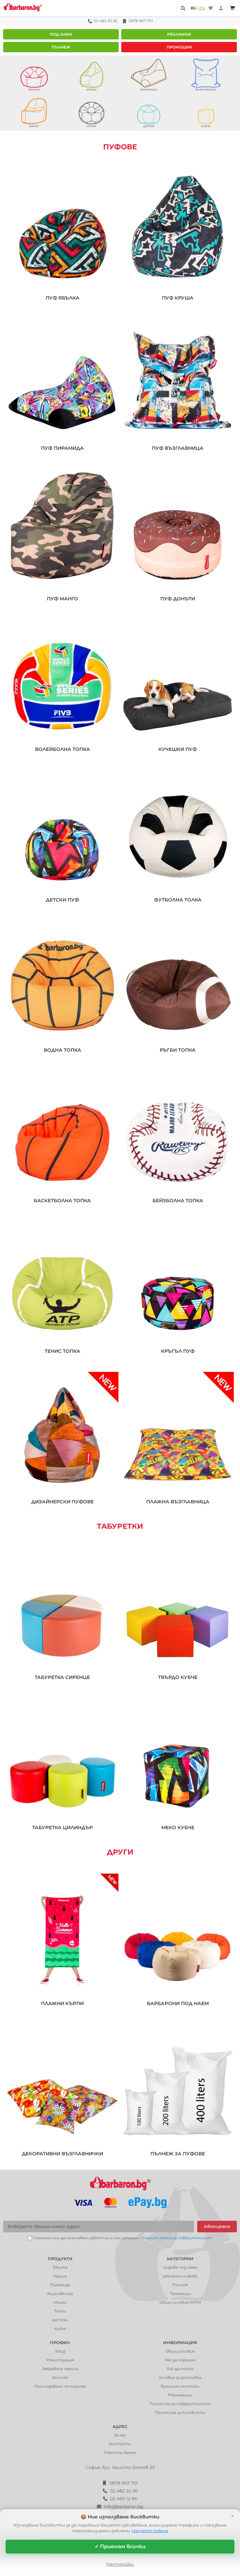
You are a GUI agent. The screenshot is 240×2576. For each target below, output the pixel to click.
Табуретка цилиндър (62, 1828)
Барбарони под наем (178, 2004)
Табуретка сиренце (62, 1677)
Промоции (179, 47)
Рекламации (180, 2395)
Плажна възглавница (178, 1502)
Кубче (60, 2329)
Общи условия (180, 2351)
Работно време (120, 2453)
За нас (120, 2435)
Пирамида (60, 2285)
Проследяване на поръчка (60, 2386)
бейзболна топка (178, 1201)
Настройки (120, 2564)
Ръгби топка (178, 1050)
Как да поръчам (180, 2360)
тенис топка (62, 1351)
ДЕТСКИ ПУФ (62, 900)
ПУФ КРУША (178, 298)
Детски (60, 2320)
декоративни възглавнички (62, 2154)
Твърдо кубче (178, 1677)
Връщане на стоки (180, 2386)
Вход (60, 2351)
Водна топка (62, 1050)
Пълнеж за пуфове (178, 2154)
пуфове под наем (180, 2267)
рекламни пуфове (180, 2276)
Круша (60, 2276)
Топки (60, 2311)
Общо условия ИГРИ (180, 2302)
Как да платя (180, 2369)
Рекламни (179, 34)
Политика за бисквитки (180, 2412)
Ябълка (60, 2267)
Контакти (120, 2444)
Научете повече (150, 2531)
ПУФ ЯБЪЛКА (62, 298)
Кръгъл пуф (178, 1351)
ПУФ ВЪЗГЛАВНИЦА (178, 448)
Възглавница (60, 2294)
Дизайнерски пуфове (62, 1502)
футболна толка (178, 900)
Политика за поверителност (180, 2404)
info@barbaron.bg (124, 2507)
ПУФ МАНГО (62, 599)
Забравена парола (60, 2369)
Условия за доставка (180, 2377)
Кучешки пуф (178, 749)
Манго (60, 2302)
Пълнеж (61, 47)
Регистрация (60, 2360)
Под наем (61, 34)
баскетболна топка (62, 1201)
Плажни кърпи (62, 2004)
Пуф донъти (178, 599)
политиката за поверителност (179, 2238)
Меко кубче (178, 1828)
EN (202, 8)
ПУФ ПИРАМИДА (62, 448)
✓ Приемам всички (120, 2546)
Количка (60, 2377)
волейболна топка (62, 749)
